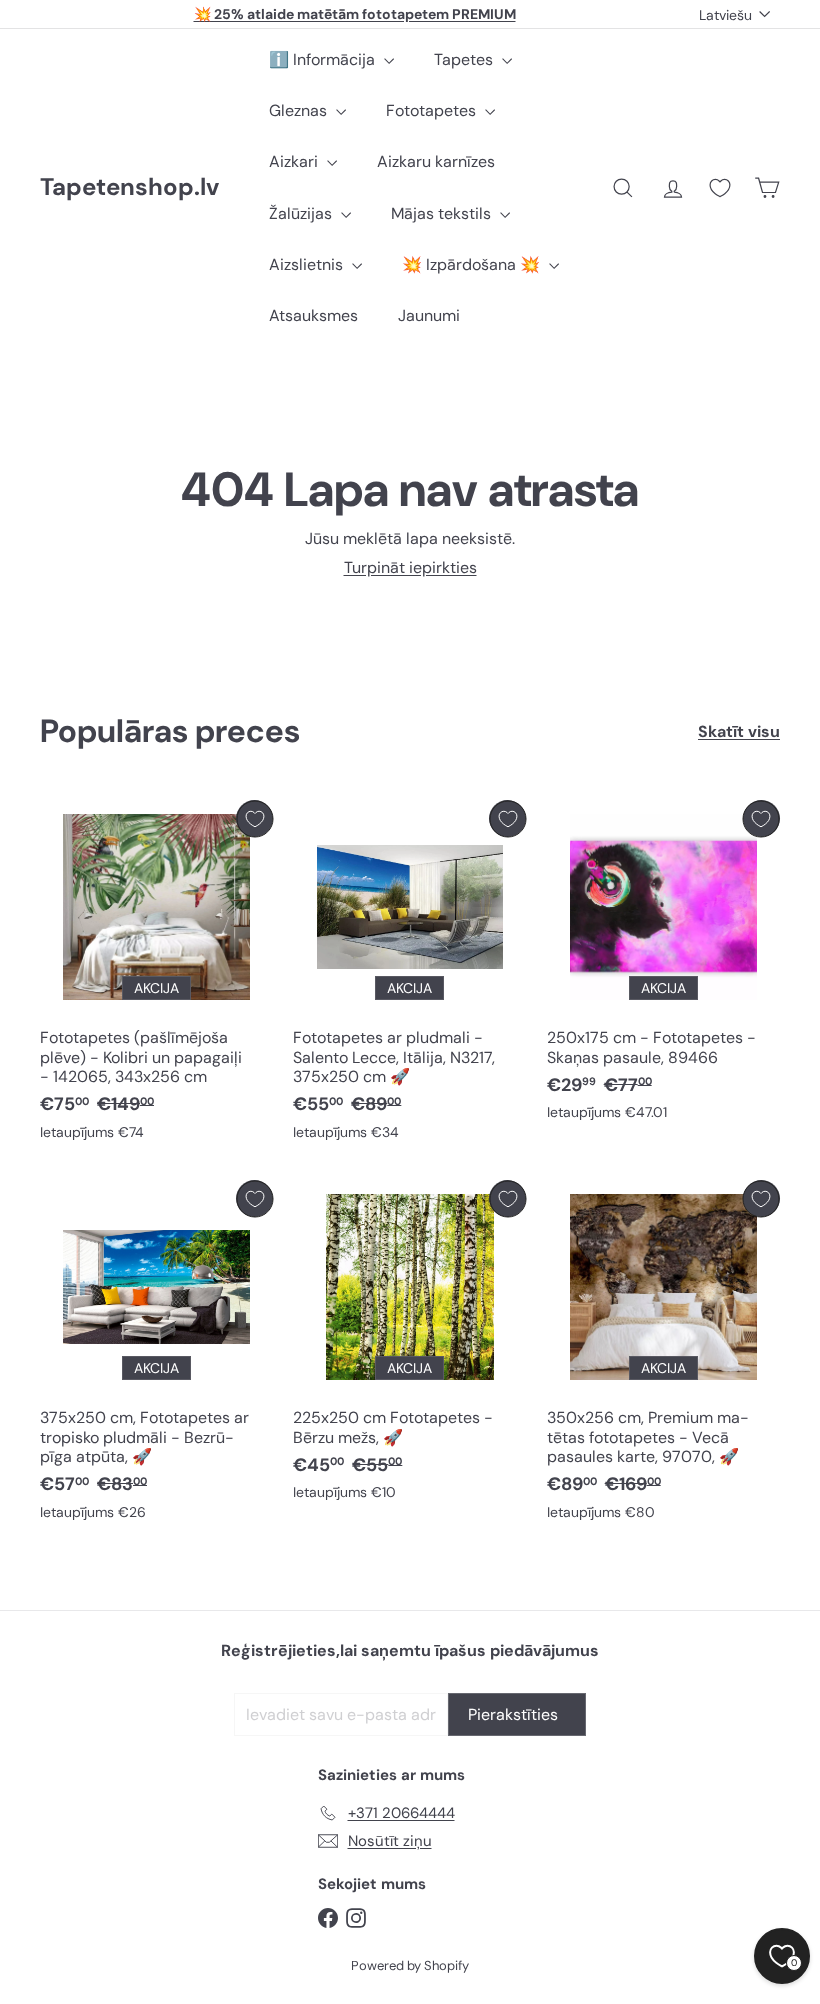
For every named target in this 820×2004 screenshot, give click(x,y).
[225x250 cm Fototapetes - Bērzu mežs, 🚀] (409, 1345)
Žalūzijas (302, 213)
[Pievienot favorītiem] (254, 818)
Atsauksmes (313, 315)
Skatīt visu (739, 731)
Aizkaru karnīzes (436, 161)
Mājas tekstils (443, 213)
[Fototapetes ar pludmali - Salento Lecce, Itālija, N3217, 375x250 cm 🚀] (409, 975)
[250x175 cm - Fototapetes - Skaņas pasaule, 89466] (663, 965)
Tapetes (465, 59)
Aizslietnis (308, 264)
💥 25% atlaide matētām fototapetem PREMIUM (355, 14)
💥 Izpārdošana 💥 (473, 264)
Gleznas (300, 110)
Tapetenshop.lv (129, 187)
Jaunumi (429, 315)
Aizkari (295, 161)
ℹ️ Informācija (324, 59)
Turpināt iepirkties (410, 567)
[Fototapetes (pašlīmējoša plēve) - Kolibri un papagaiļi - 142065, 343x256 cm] (156, 975)
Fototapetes (433, 110)
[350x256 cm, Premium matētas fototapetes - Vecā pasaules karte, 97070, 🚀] (663, 1355)
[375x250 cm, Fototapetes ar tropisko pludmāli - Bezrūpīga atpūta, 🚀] (156, 1355)
